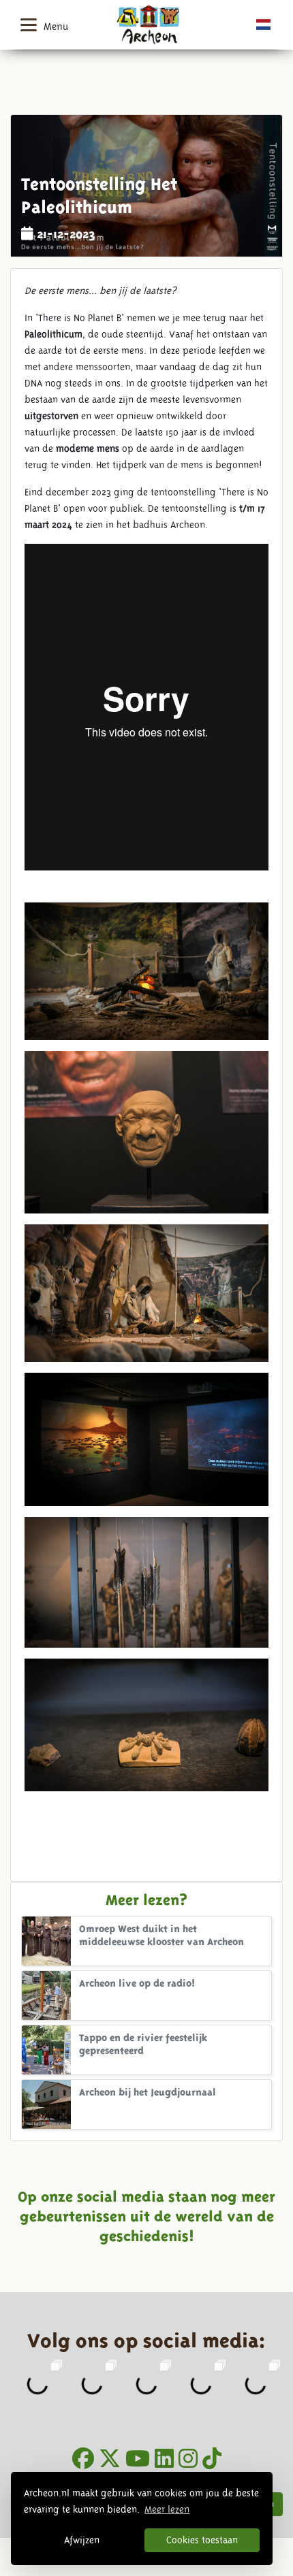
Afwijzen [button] (82, 2540)
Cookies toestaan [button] (202, 2540)
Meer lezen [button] (167, 2509)
